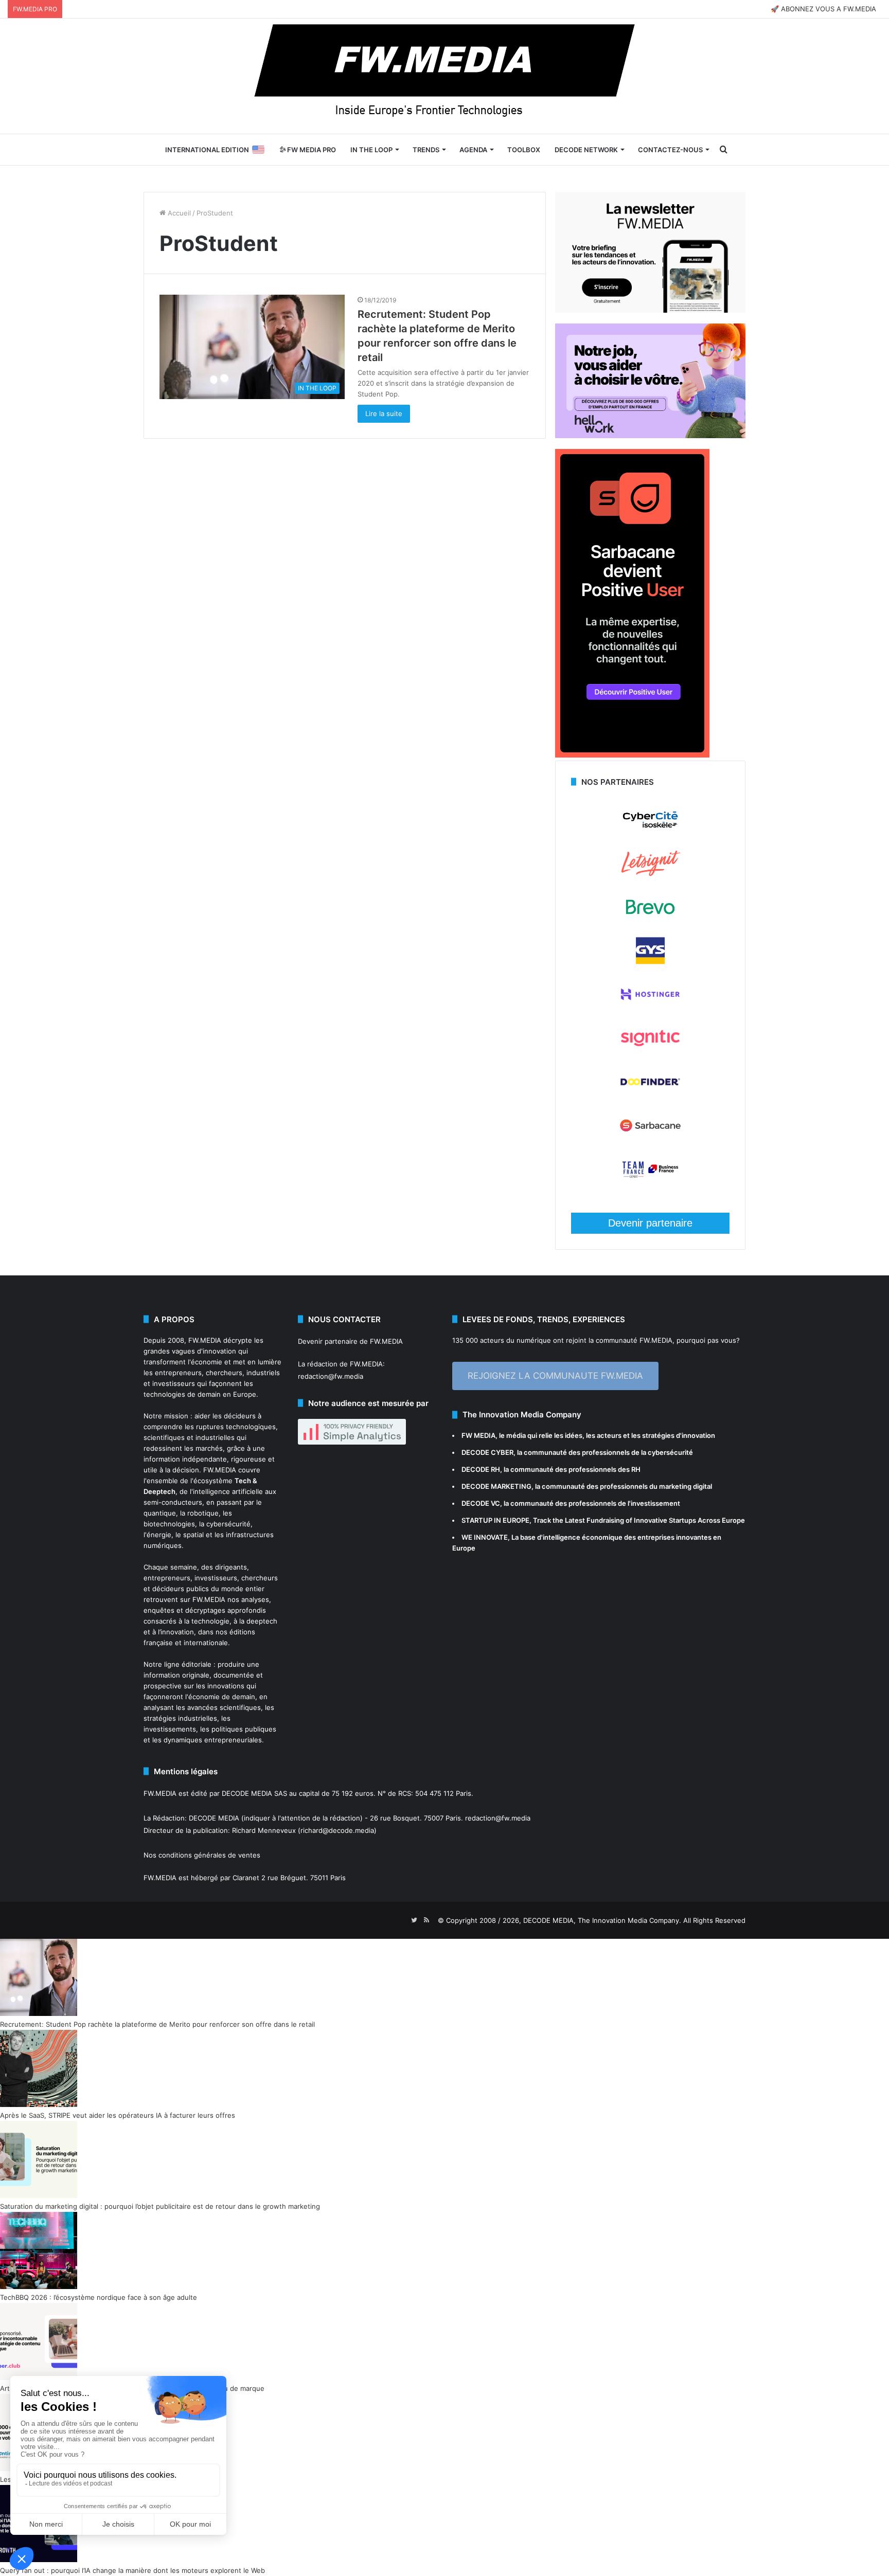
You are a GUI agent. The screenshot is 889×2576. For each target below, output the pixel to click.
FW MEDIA (478, 1435)
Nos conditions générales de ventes (202, 1855)
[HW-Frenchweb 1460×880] (650, 436)
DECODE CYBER (487, 1452)
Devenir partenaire (650, 1223)
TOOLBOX (524, 150)
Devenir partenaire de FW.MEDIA (350, 1341)
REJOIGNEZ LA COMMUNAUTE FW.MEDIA (555, 1376)
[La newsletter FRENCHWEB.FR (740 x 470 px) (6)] (650, 310)
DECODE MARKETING (496, 1486)
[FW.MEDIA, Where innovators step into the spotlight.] (444, 76)
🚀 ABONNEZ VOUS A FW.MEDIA (823, 9)
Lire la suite (384, 413)
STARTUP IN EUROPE (495, 1520)
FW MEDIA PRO (311, 150)
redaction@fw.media (331, 1376)
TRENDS (426, 150)
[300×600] (632, 755)
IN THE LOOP (371, 150)
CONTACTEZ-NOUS (670, 150)
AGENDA (473, 150)
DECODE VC (481, 1503)
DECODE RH (481, 1469)
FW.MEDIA (205, 1340)
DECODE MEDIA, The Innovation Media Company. (602, 1920)
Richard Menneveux (264, 1830)
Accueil (178, 213)
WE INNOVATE (485, 1537)
